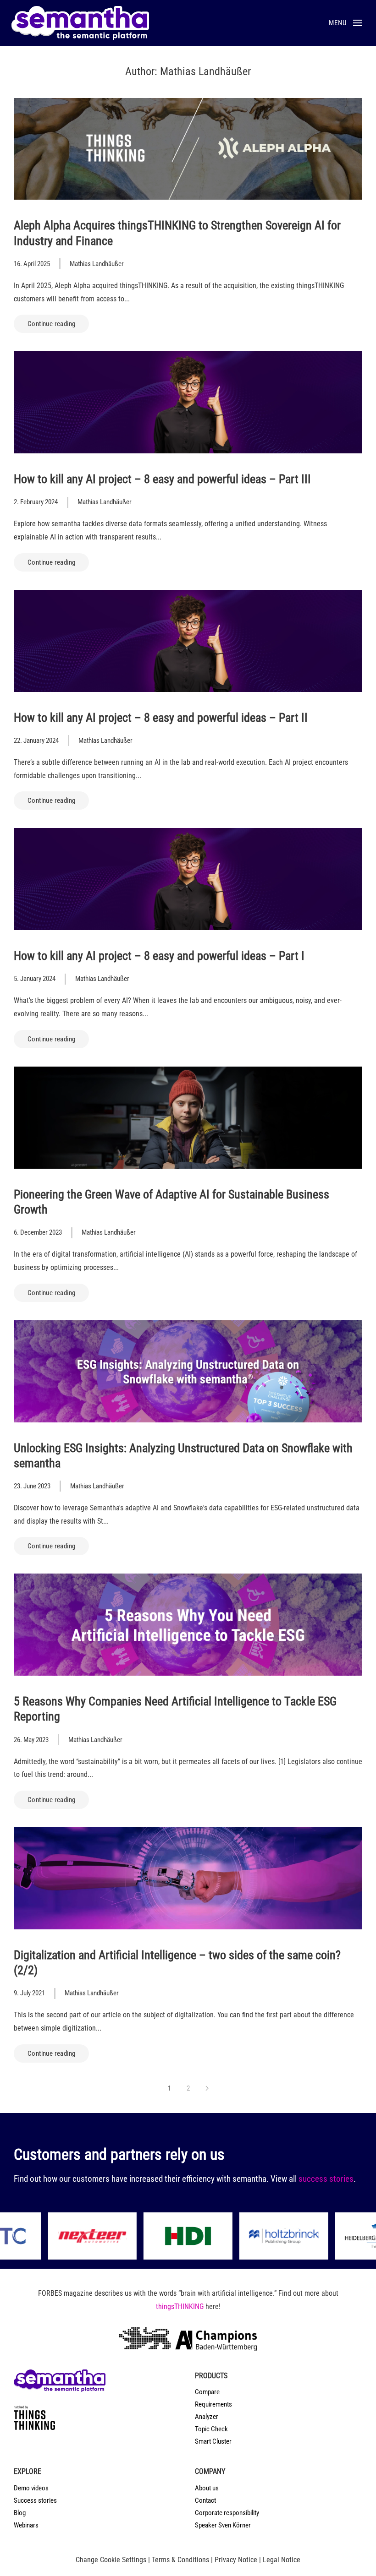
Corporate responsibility (227, 2513)
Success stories (35, 2500)
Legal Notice (282, 2560)
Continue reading (51, 324)
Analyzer (207, 2417)
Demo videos (31, 2488)
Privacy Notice (236, 2560)
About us (207, 2488)
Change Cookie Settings (111, 2560)
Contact (205, 2500)
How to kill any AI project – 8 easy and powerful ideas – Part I (159, 956)
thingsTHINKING (180, 2306)
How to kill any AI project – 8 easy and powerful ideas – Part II (161, 718)
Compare (207, 2392)
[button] (346, 23)
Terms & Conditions (180, 2560)
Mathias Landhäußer (97, 264)
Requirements (213, 2404)
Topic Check (211, 2429)
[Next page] (207, 2088)
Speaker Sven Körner (223, 2525)
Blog (20, 2513)
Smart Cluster (213, 2441)
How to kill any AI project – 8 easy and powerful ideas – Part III (162, 479)
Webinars (26, 2525)
